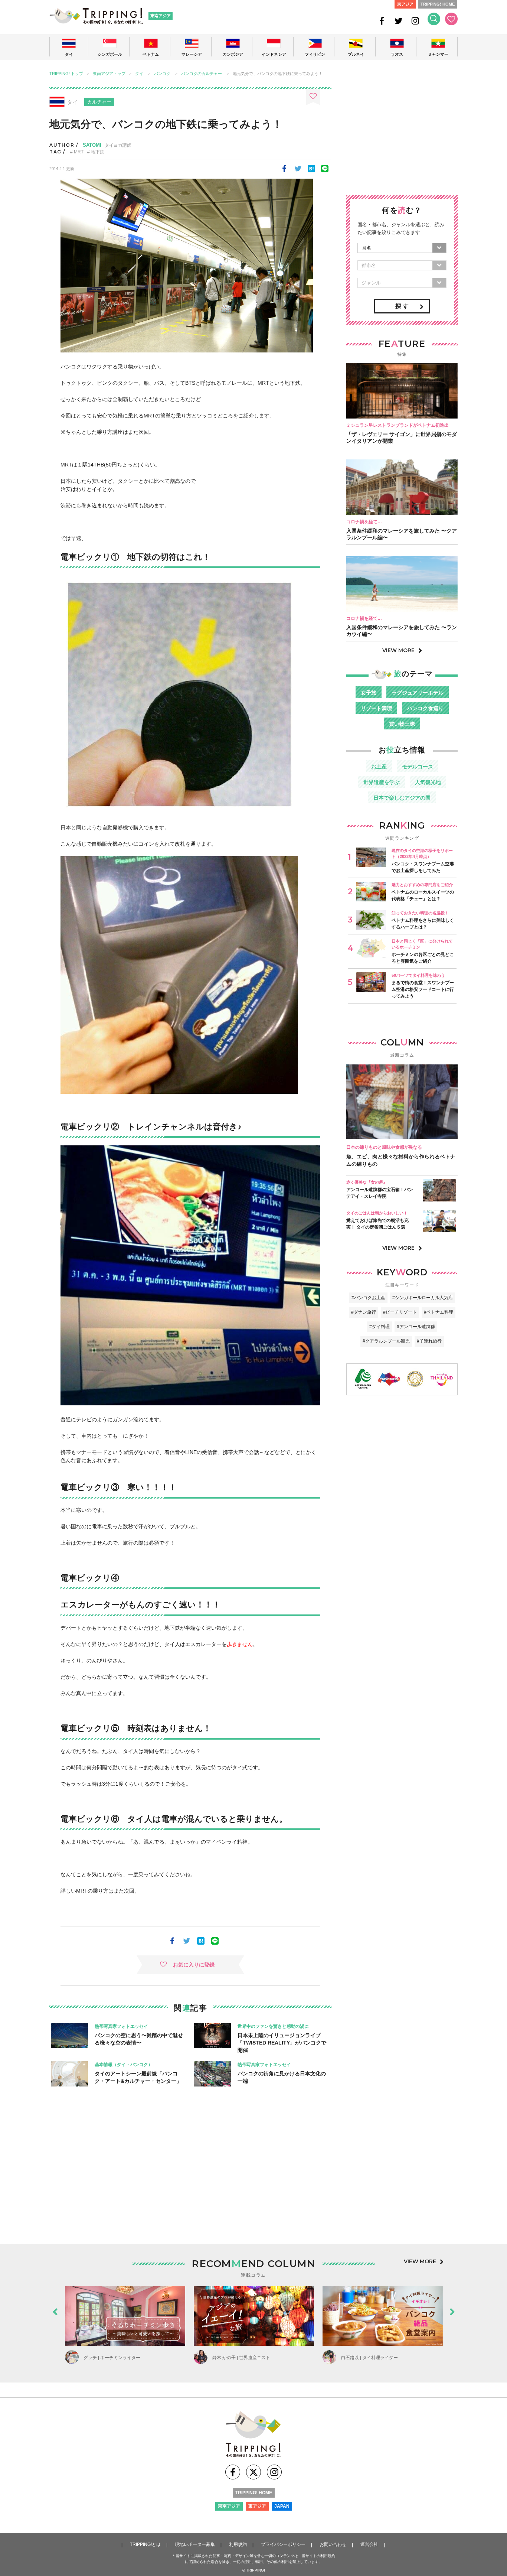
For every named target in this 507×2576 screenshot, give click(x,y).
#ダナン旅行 (364, 1312)
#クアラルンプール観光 (386, 1341)
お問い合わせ (333, 2544)
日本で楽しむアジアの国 (402, 798)
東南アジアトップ (109, 74)
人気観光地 (428, 782)
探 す (402, 306)
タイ (139, 74)
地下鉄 (98, 152)
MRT (79, 152)
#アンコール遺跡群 (416, 1327)
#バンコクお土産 (368, 1298)
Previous (55, 2310)
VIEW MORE (398, 650)
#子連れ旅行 (429, 1341)
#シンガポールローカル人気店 (423, 1298)
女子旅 (369, 693)
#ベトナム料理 (439, 1312)
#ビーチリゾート (400, 1312)
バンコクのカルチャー (202, 74)
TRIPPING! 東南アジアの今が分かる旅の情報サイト (96, 16)
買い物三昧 (402, 724)
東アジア (405, 4)
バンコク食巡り (425, 708)
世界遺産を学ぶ (382, 782)
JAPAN (282, 2506)
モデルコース (418, 767)
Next (452, 2310)
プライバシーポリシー (283, 2544)
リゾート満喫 (376, 708)
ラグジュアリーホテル (418, 693)
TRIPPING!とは (145, 2544)
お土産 (379, 767)
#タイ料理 (380, 1327)
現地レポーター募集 (195, 2544)
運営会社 (369, 2544)
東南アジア (161, 16)
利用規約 (238, 2544)
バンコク (162, 74)
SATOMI (92, 145)
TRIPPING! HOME (438, 4)
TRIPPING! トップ (66, 74)
